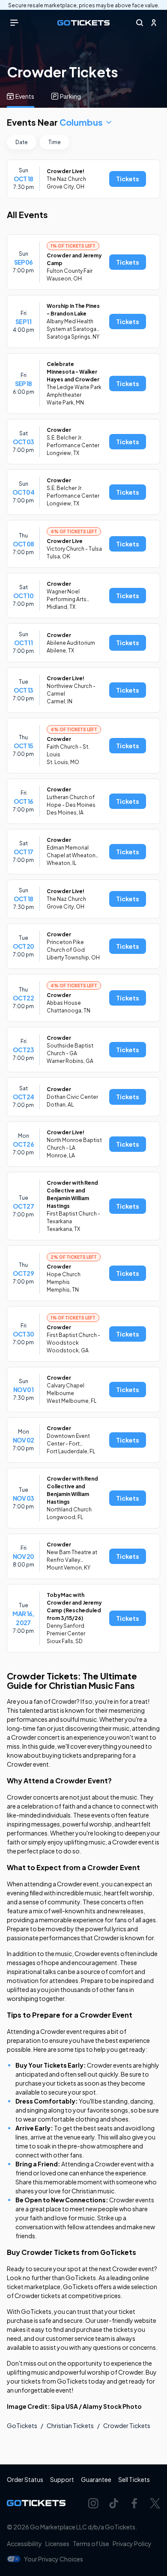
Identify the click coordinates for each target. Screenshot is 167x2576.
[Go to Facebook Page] (134, 2503)
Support (62, 2479)
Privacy (132, 2544)
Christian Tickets (70, 2426)
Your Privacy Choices (54, 2559)
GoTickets (22, 2426)
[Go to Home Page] (83, 23)
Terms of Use (91, 2544)
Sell (134, 2479)
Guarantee (96, 2479)
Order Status (25, 2479)
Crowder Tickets (127, 2426)
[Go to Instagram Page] (93, 2503)
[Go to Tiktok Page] (114, 2503)
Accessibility (24, 2544)
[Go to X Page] (155, 2503)
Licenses (57, 2544)
